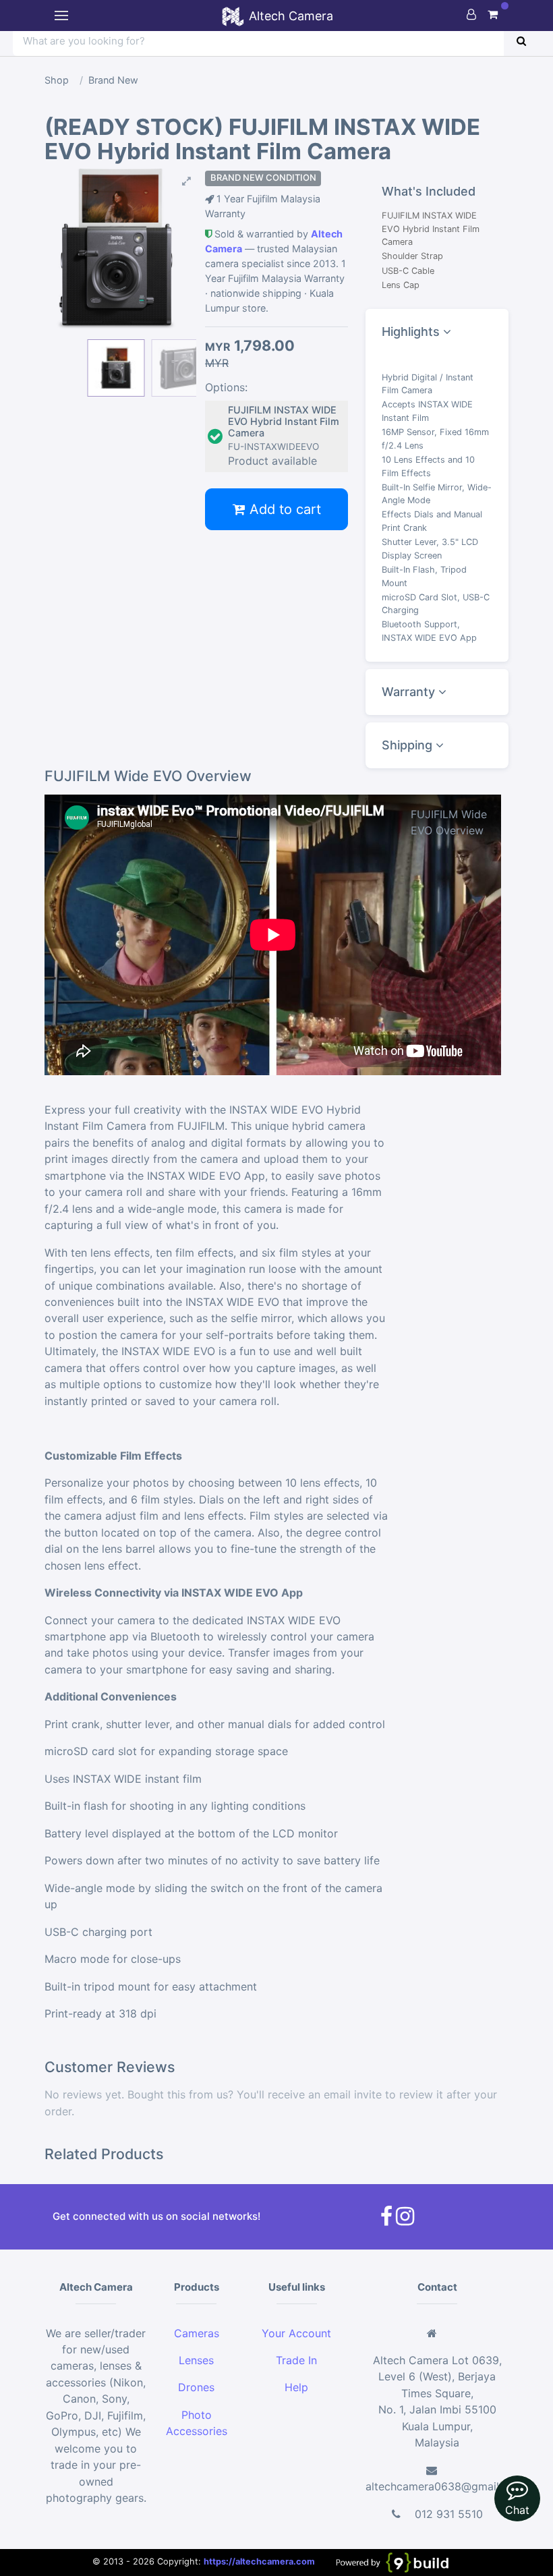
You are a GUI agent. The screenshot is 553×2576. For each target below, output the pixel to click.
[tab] (437, 332)
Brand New (113, 80)
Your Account (296, 2333)
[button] (116, 182)
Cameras (197, 2333)
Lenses (196, 2360)
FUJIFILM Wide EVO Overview (449, 822)
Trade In (296, 2360)
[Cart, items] (493, 14)
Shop (57, 80)
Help (296, 2387)
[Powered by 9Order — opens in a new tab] (391, 2562)
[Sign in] (471, 14)
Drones (196, 2387)
